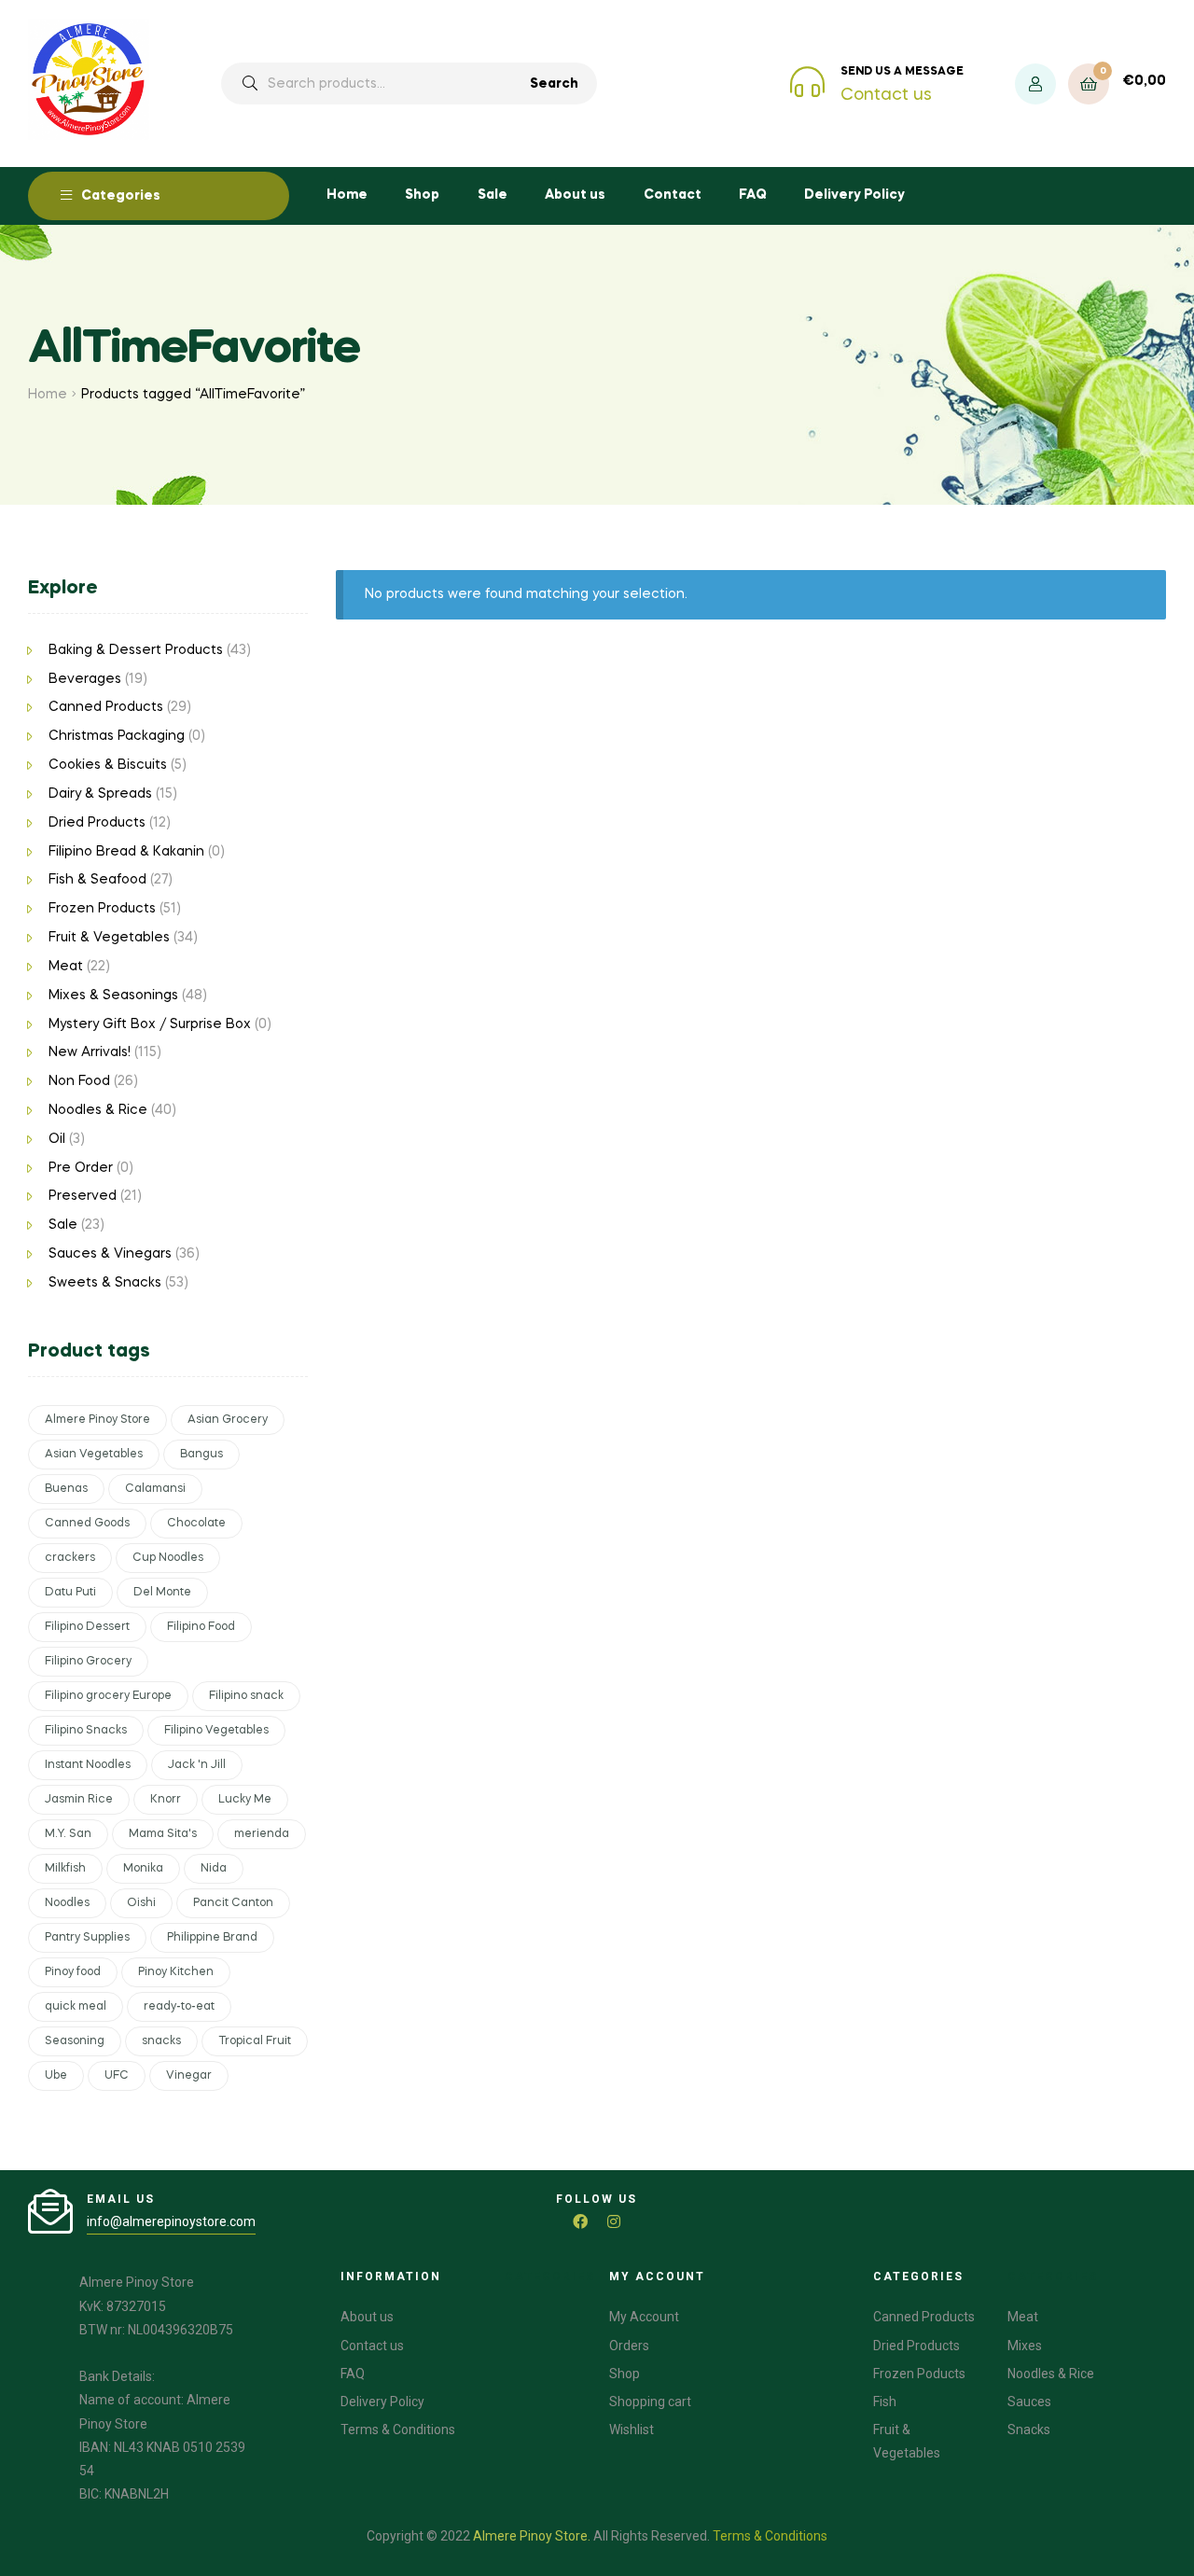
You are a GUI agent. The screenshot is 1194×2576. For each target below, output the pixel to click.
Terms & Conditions (770, 2536)
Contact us (886, 95)
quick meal (76, 2007)
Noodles (67, 1903)
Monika (143, 1869)
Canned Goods (87, 1524)
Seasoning (75, 2041)
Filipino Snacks (86, 1731)
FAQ (753, 195)
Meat (66, 967)
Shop (422, 195)
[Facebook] (580, 2221)
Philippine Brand (212, 1938)
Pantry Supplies (87, 1938)
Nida (214, 1869)
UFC (117, 2076)
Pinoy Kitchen (176, 1972)
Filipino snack (246, 1696)
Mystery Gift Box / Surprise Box (150, 1024)
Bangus (201, 1455)
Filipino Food (201, 1627)
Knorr (166, 1800)
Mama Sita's (163, 1834)
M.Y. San (68, 1834)
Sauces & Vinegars (110, 1254)
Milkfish (65, 1869)
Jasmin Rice (79, 1800)
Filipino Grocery (88, 1662)
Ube (56, 2076)
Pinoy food (73, 1972)
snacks (161, 2041)
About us (575, 195)
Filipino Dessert (87, 1627)
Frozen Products (102, 909)
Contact (673, 195)
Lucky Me (245, 1800)
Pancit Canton (233, 1903)
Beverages (85, 679)
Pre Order (81, 1168)
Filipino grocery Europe (108, 1696)
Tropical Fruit (255, 2041)
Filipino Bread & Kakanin (126, 852)
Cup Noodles (168, 1558)
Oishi (141, 1903)
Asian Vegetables (94, 1455)
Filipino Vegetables (216, 1731)
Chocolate (196, 1524)
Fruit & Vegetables (109, 938)
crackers (70, 1558)
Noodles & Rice (98, 1110)
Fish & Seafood (97, 880)
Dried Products (97, 823)
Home (347, 195)
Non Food (79, 1081)
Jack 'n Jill (197, 1765)
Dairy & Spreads (100, 794)
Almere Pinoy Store (97, 1420)
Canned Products (106, 707)
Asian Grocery (228, 1420)
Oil (57, 1139)
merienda (262, 1834)
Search (554, 84)
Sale (493, 195)
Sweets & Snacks (105, 1283)
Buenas (66, 1489)
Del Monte (162, 1593)
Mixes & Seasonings (113, 996)
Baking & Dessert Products (136, 650)
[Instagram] (614, 2221)
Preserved (83, 1196)
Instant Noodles (88, 1765)
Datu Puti (70, 1593)
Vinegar (189, 2076)
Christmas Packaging (117, 736)
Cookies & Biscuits (108, 765)
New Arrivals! (90, 1052)
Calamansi (155, 1489)
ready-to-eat (179, 2007)
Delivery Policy (854, 195)
